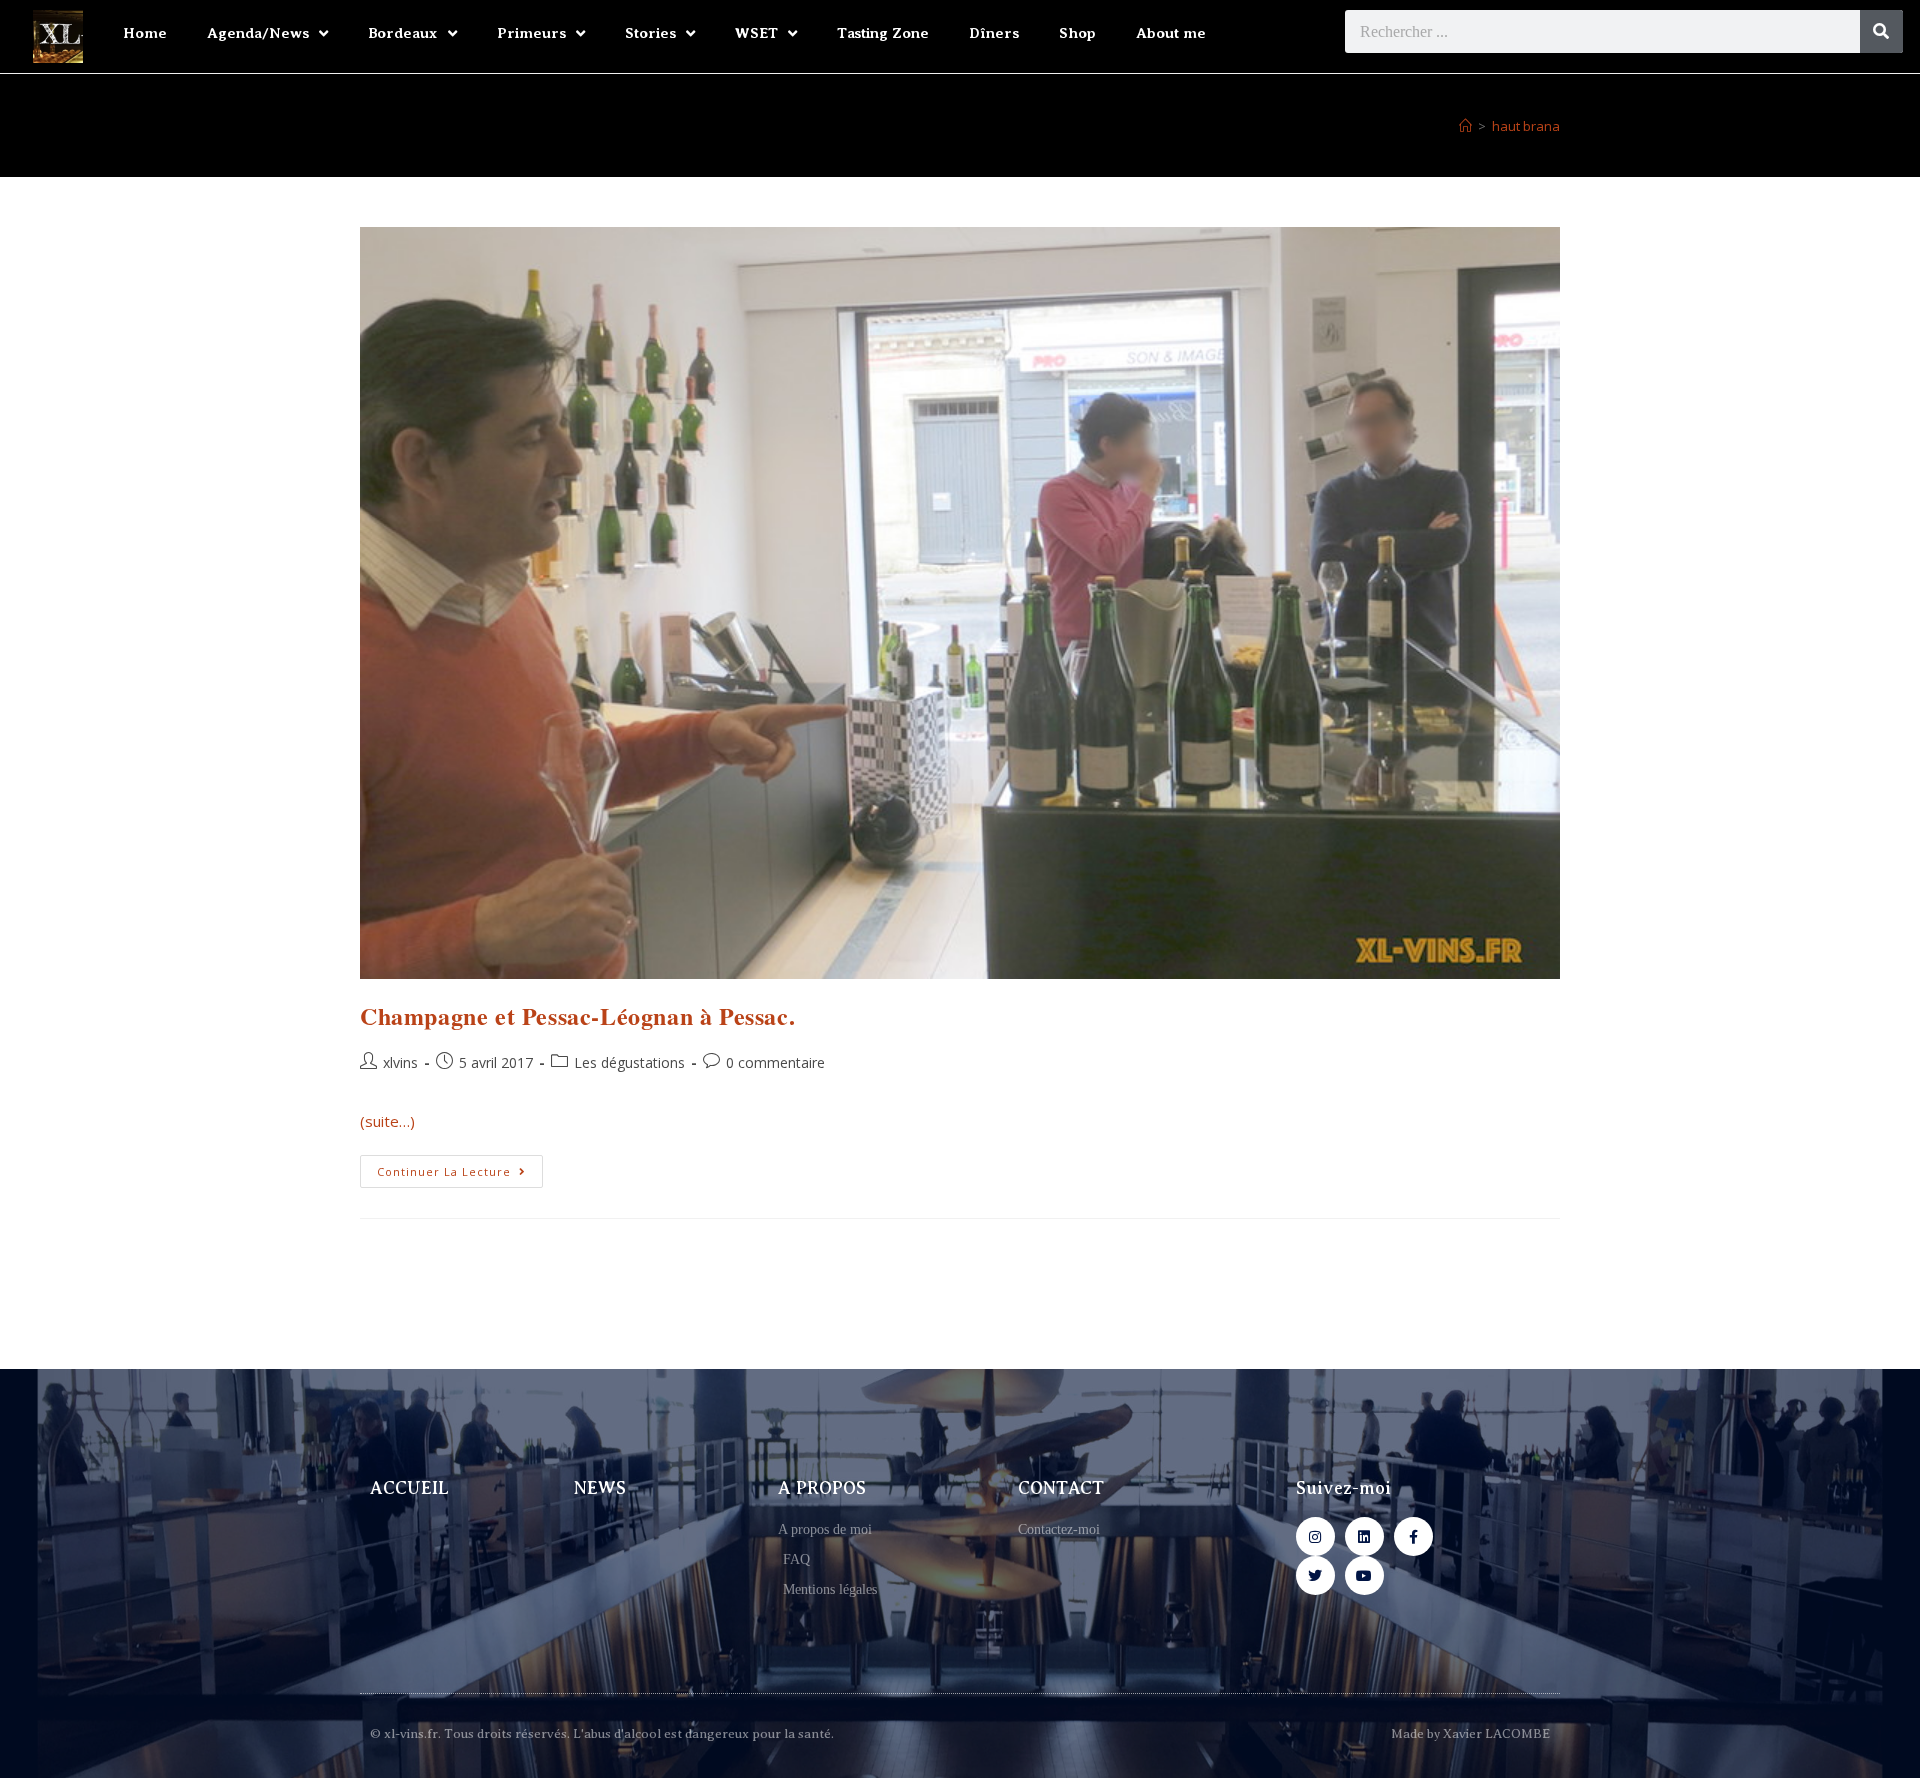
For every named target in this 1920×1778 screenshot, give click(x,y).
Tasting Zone (883, 33)
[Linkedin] (1364, 1536)
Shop (1077, 33)
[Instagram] (1315, 1536)
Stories (650, 33)
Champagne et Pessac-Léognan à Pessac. (577, 1015)
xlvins (400, 1062)
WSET (756, 33)
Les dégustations (629, 1062)
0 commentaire (775, 1062)
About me (1171, 33)
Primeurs (531, 33)
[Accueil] (1465, 126)
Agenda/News (258, 33)
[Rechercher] (1881, 31)
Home (145, 33)
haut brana (1526, 126)
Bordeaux (403, 33)
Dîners (994, 33)
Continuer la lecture (460, 1167)
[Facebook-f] (1413, 1536)
